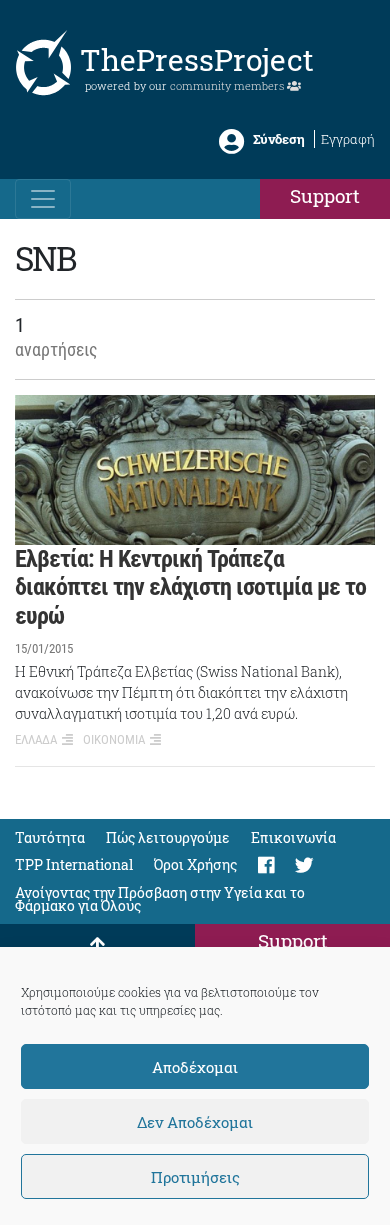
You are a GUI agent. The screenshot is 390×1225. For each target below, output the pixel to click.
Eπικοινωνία (293, 837)
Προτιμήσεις (195, 1177)
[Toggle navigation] (43, 199)
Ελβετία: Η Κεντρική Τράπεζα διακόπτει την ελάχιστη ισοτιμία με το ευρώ (190, 588)
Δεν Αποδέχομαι (195, 1122)
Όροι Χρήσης (195, 864)
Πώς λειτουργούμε (168, 837)
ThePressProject (197, 59)
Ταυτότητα (50, 837)
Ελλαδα (36, 739)
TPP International (74, 864)
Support (325, 195)
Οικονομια (114, 739)
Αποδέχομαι (195, 1067)
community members (228, 85)
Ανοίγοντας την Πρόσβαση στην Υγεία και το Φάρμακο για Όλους (160, 899)
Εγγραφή (348, 139)
